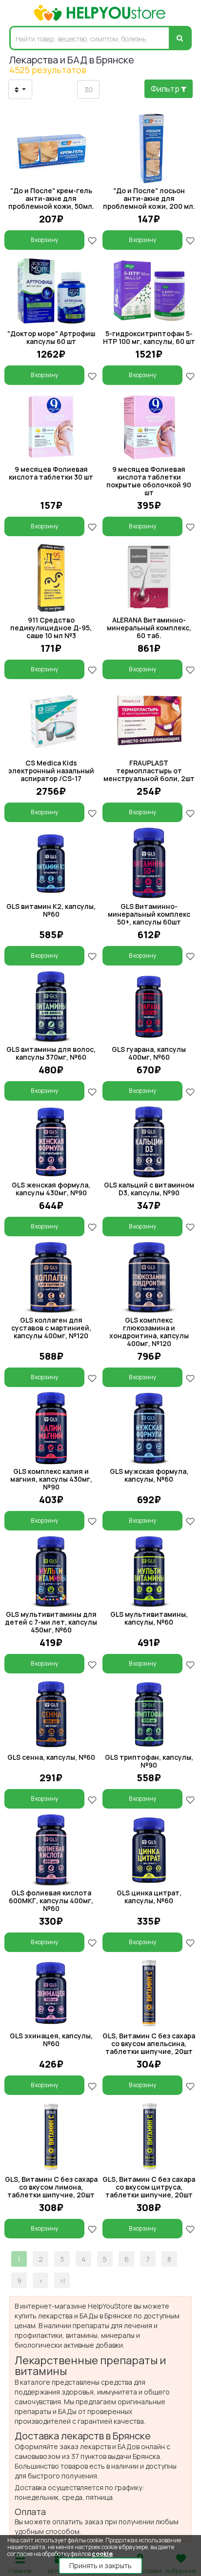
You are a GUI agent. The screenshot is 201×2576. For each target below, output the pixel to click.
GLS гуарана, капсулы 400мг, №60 (149, 1053)
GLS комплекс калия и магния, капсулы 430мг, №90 (51, 1479)
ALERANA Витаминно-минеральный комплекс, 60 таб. (149, 628)
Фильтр (166, 89)
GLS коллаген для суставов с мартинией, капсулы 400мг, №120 (51, 1328)
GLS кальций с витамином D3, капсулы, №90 (149, 1189)
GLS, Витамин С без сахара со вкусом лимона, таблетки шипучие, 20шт (51, 2187)
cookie (102, 2554)
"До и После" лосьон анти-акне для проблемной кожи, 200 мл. (149, 198)
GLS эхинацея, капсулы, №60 (51, 2040)
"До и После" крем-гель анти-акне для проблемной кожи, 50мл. (51, 198)
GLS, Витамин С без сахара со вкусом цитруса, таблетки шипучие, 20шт (149, 2187)
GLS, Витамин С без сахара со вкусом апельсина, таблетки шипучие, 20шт (149, 2043)
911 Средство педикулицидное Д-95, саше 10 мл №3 (51, 628)
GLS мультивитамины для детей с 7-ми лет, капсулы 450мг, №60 (51, 1622)
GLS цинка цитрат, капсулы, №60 (149, 1897)
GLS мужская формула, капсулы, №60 (149, 1475)
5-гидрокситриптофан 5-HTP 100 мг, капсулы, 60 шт (149, 337)
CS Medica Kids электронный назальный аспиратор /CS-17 (51, 771)
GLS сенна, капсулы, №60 (51, 1757)
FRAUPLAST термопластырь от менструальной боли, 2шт (149, 771)
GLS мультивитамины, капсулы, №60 (149, 1618)
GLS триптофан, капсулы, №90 (149, 1761)
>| (62, 2281)
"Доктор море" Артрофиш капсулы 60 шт (51, 337)
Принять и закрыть (100, 2566)
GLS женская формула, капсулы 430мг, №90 (51, 1189)
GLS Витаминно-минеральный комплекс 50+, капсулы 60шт (149, 914)
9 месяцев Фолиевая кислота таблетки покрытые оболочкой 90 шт (149, 481)
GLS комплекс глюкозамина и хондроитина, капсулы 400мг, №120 (149, 1332)
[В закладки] (92, 240)
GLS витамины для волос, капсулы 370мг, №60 (51, 1053)
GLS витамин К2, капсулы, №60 (51, 910)
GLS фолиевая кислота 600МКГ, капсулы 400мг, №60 (51, 1901)
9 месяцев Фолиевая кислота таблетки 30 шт (51, 473)
